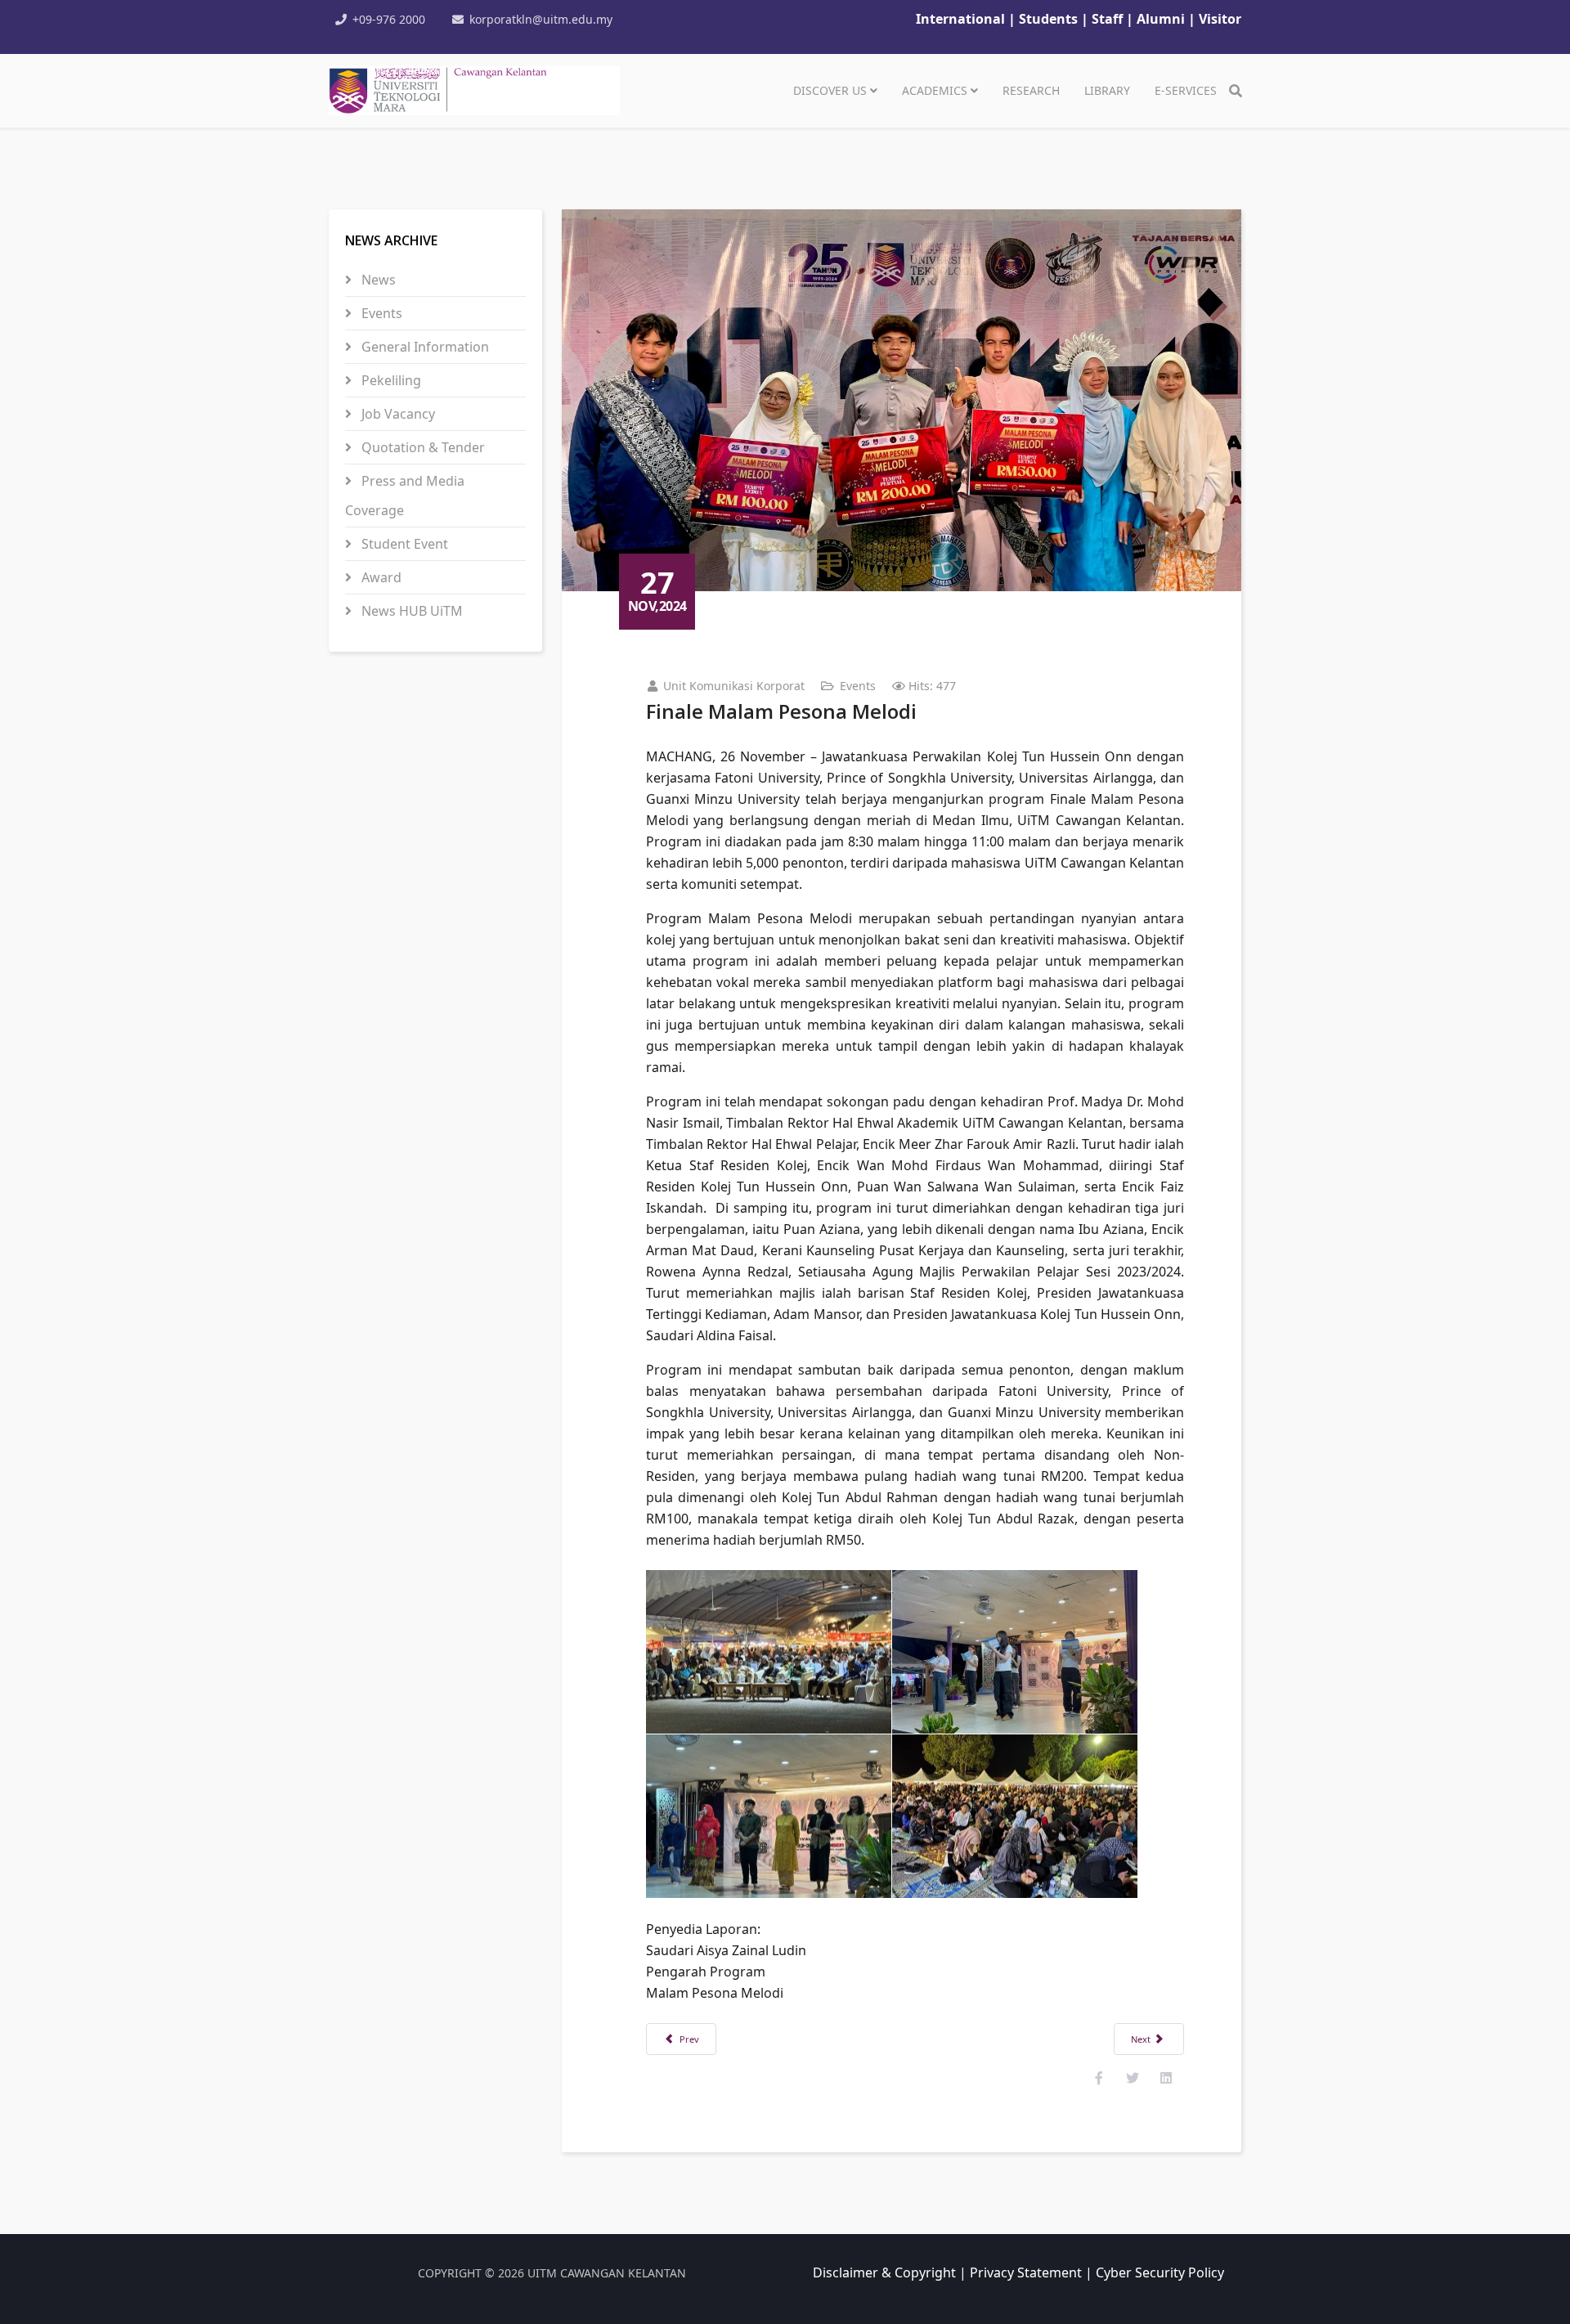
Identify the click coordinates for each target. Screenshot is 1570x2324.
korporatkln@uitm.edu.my (541, 19)
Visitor (1220, 19)
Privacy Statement (1026, 2272)
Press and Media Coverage (405, 496)
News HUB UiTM (410, 611)
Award (380, 577)
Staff (1109, 19)
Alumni (1161, 19)
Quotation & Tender (422, 447)
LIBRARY (1107, 90)
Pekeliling (390, 380)
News (377, 280)
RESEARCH (1031, 90)
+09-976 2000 (389, 19)
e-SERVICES (1186, 90)
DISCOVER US (830, 90)
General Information (424, 347)
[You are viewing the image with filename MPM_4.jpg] (1015, 1816)
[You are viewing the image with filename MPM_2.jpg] (1015, 1652)
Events (380, 313)
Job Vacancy (397, 414)
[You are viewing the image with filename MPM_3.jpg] (769, 1816)
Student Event (403, 544)
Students (1050, 19)
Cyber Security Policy (1160, 2272)
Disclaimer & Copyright (884, 2272)
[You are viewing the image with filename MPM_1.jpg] (769, 1652)
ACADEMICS (935, 90)
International (960, 19)
